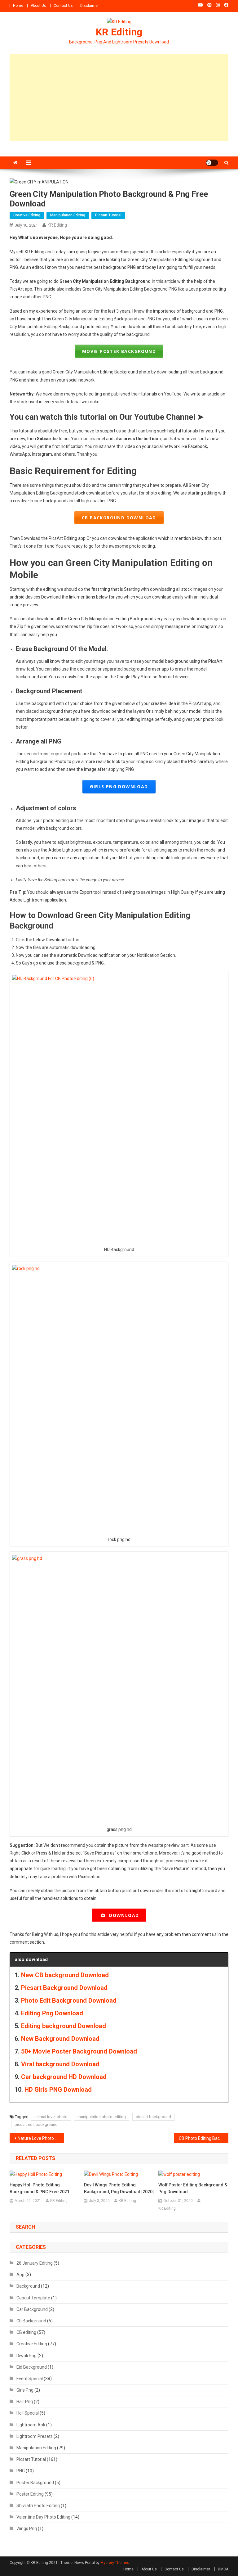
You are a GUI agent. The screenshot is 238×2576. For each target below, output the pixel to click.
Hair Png (25, 2402)
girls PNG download (119, 786)
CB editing (26, 2332)
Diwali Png (26, 2356)
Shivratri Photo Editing (38, 2506)
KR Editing (119, 32)
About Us (38, 6)
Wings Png (27, 2529)
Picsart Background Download (64, 1988)
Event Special (30, 2379)
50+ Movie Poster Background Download (79, 2051)
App (20, 2275)
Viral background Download (60, 2064)
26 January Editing (35, 2263)
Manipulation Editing (68, 215)
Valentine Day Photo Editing (43, 2517)
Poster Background (35, 2483)
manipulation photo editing (102, 2117)
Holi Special (28, 2413)
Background (28, 2286)
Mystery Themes (115, 2563)
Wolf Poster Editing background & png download (193, 2188)
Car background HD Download (64, 2077)
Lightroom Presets (35, 2436)
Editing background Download (64, 2026)
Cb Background (31, 2321)
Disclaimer (90, 6)
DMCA (223, 2569)
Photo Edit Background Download (69, 2000)
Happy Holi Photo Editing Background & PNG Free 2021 (40, 2188)
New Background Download (60, 2039)
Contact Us (63, 6)
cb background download (119, 518)
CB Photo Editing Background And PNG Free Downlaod (204, 2138)
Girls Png (25, 2390)
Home (18, 6)
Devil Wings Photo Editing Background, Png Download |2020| (119, 2188)
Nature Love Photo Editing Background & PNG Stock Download (41, 2138)
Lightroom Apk (31, 2425)
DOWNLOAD (122, 1915)
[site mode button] (212, 163)
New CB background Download (65, 1975)
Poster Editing (30, 2494)
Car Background (32, 2309)
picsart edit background (36, 2124)
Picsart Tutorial (108, 215)
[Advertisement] (119, 97)
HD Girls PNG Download (58, 2090)
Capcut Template (33, 2298)
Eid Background (32, 2367)
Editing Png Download (52, 2013)
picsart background (153, 2117)
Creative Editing (27, 215)
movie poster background (119, 351)
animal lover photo (51, 2117)
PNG (21, 2471)
